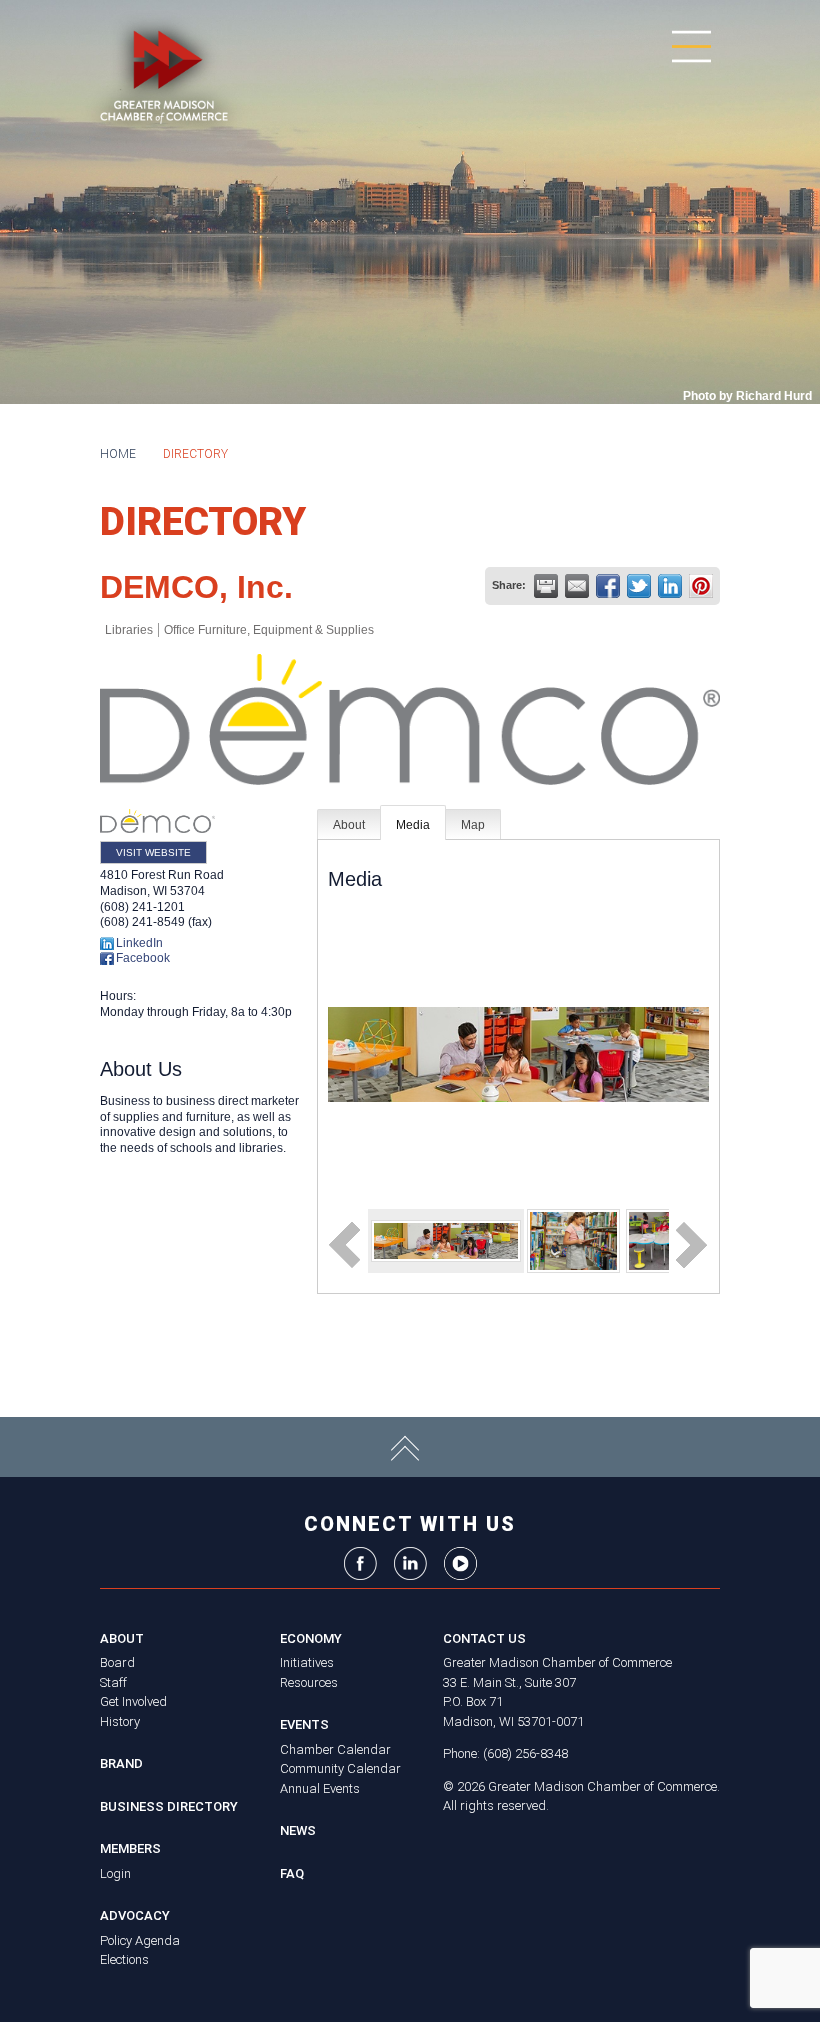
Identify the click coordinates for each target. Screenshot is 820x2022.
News (298, 1830)
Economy (311, 1638)
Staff (113, 1682)
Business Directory (169, 1806)
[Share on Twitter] (639, 586)
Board (117, 1662)
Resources (309, 1682)
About (349, 825)
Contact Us (484, 1638)
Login (115, 1873)
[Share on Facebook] (608, 586)
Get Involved (133, 1701)
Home (118, 454)
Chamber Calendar (335, 1749)
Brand (121, 1763)
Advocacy (135, 1915)
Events (304, 1724)
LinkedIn (139, 943)
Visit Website (153, 852)
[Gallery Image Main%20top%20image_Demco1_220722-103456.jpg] (446, 1240)
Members (130, 1848)
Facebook (143, 958)
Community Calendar (340, 1768)
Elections (124, 1959)
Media (413, 825)
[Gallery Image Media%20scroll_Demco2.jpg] (573, 1240)
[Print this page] (546, 586)
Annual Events (320, 1788)
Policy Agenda (140, 1940)
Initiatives (307, 1662)
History (120, 1721)
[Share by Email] (577, 586)
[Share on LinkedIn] (670, 586)
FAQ (292, 1873)
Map (473, 825)
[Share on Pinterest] (701, 586)
